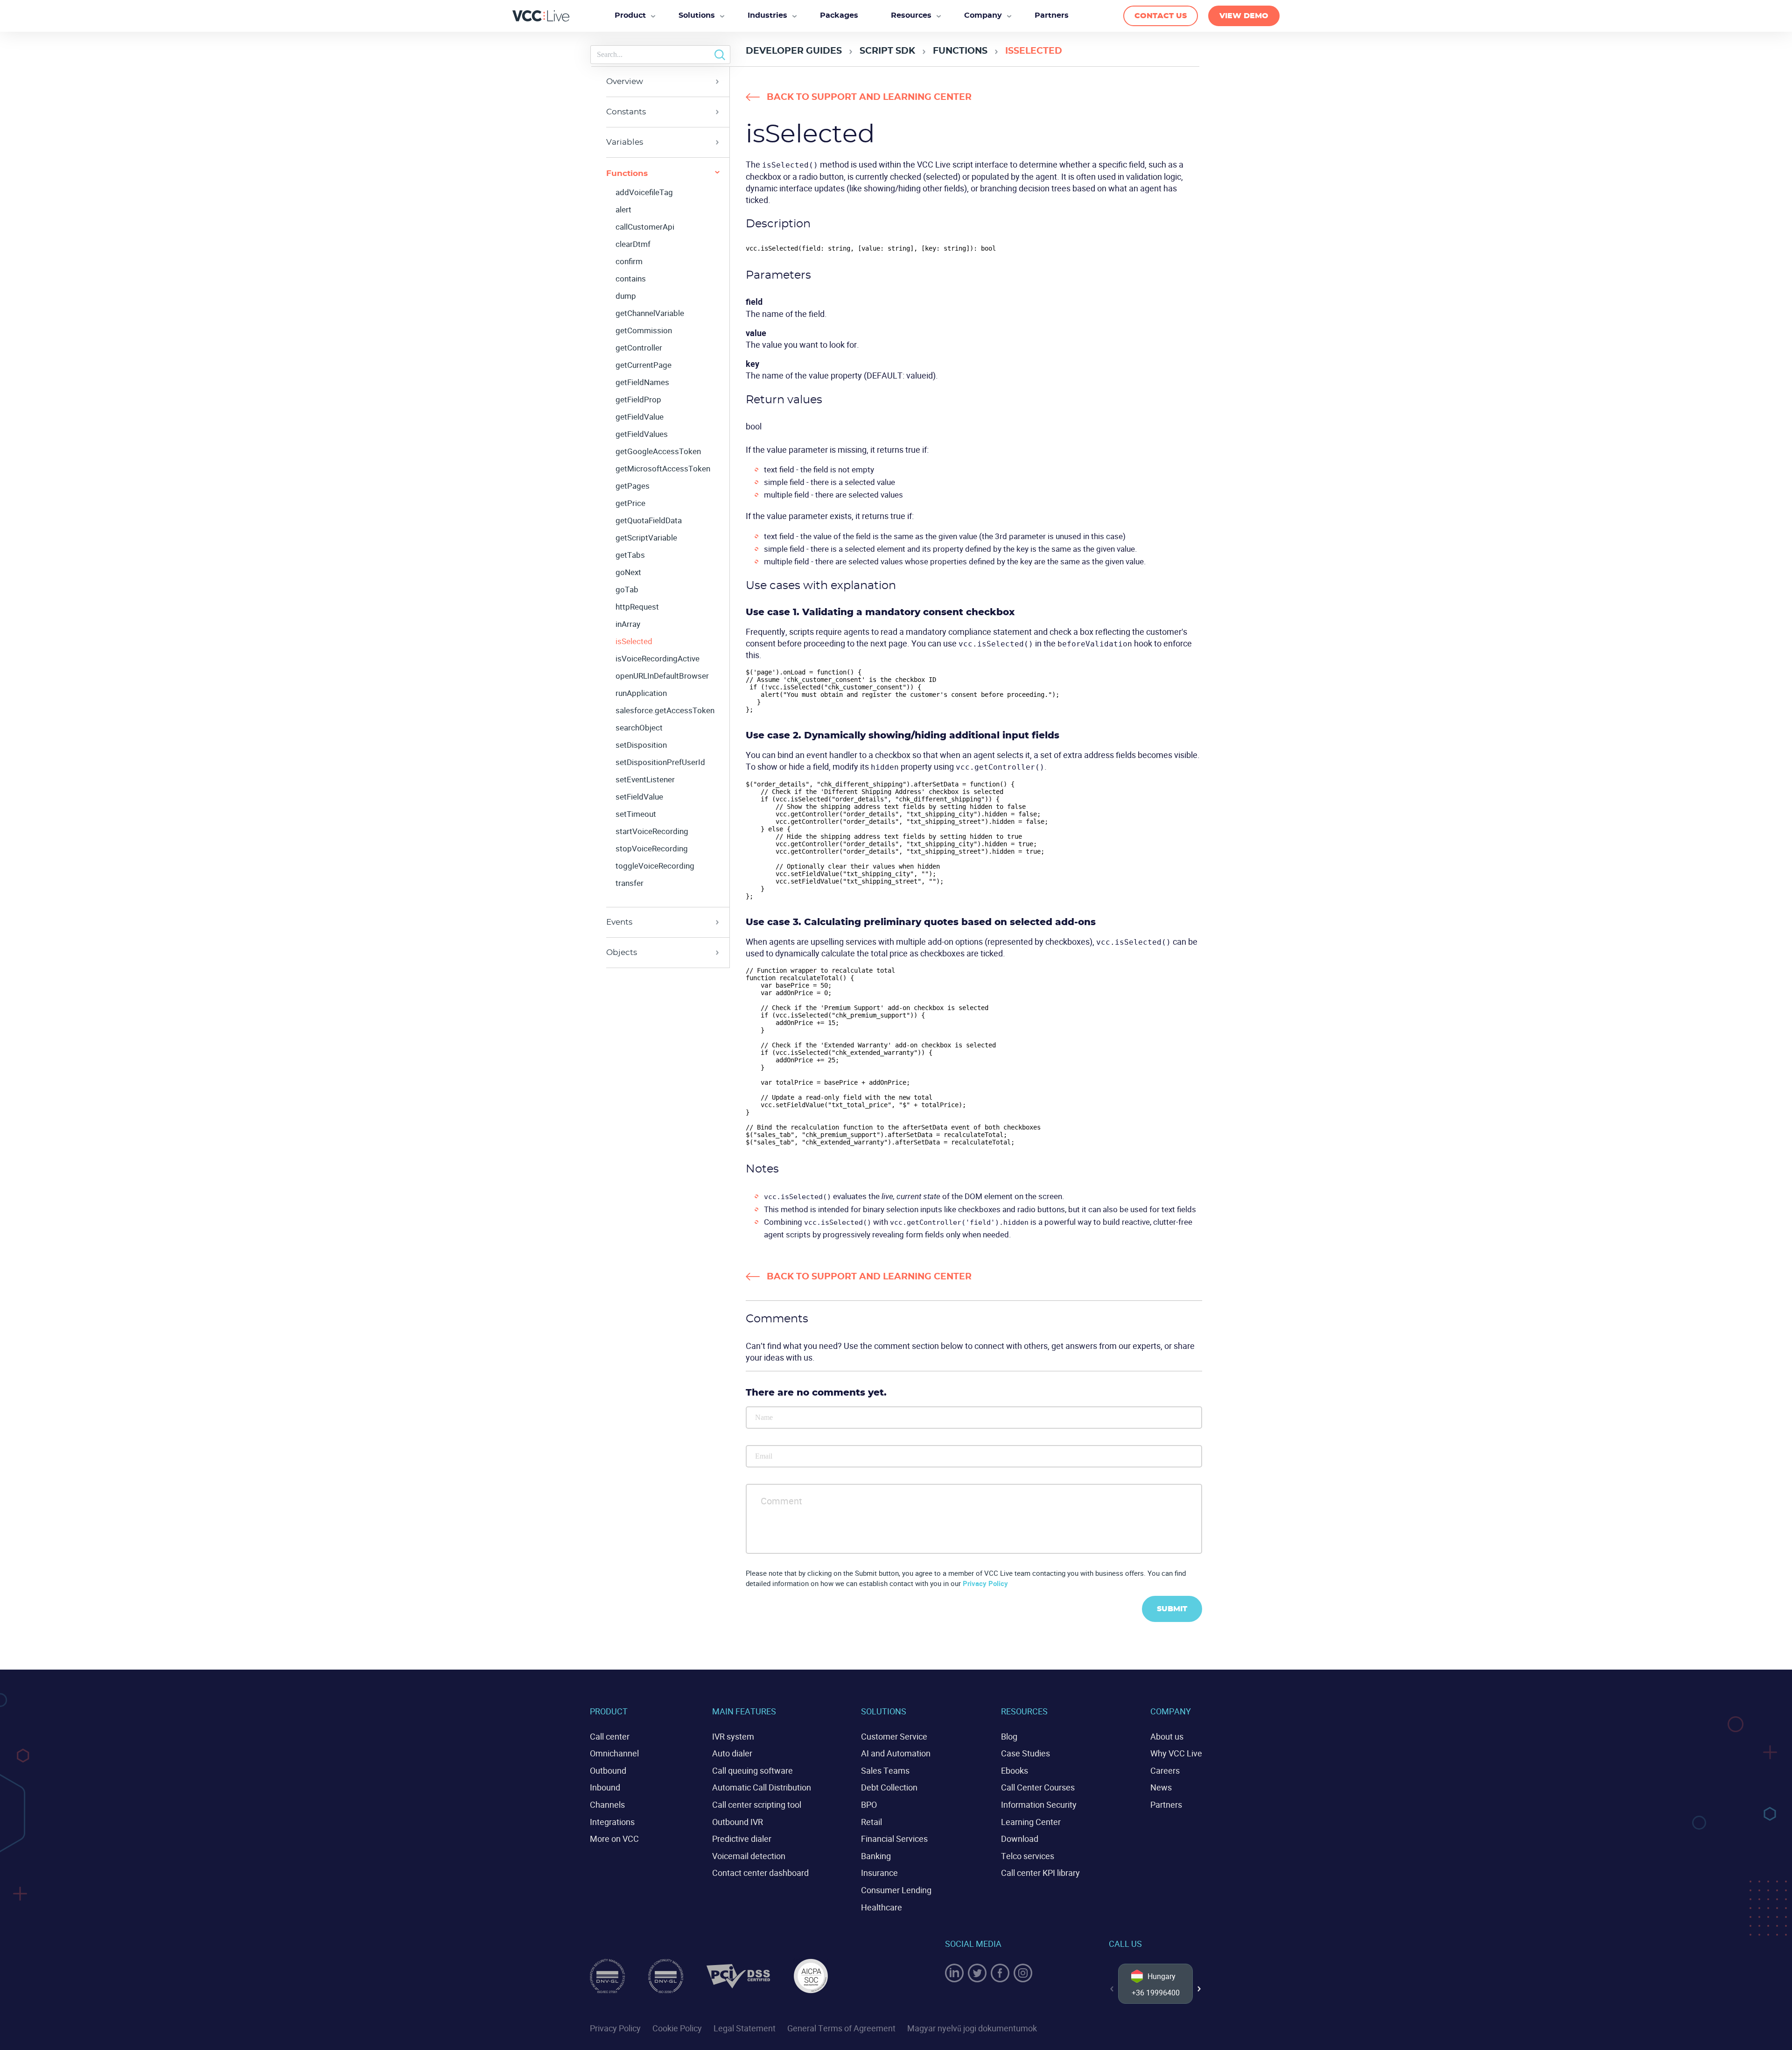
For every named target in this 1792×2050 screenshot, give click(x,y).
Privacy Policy (985, 1583)
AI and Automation (896, 1753)
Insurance (879, 1873)
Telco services (1028, 1856)
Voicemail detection (749, 1856)
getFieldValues (642, 434)
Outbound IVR (738, 1822)
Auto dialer (732, 1753)
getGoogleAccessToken (658, 451)
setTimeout (636, 814)
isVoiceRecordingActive (658, 659)
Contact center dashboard (760, 1873)
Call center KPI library (1040, 1873)
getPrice (630, 503)
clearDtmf (633, 244)
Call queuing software (752, 1770)
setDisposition (641, 745)
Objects (622, 952)
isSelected (634, 641)
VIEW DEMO (1244, 16)
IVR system (733, 1736)
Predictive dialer (742, 1839)
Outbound (608, 1770)
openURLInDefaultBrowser (662, 676)
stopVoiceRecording (652, 849)
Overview (625, 81)
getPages (633, 486)
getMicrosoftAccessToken (663, 469)
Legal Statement (745, 2028)
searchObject (639, 728)
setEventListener (645, 779)
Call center (610, 1736)
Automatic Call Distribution (762, 1787)
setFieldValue (639, 797)
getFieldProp (638, 400)
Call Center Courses (1038, 1787)
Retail (871, 1822)
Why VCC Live (1176, 1753)
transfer (630, 883)
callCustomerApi (645, 227)
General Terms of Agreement (841, 2028)
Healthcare (882, 1907)
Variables (625, 142)
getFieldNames (642, 382)
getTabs (630, 555)
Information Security (1039, 1804)
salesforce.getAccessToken (665, 710)
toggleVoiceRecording (655, 866)
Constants (626, 112)
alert (623, 210)
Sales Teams (885, 1770)
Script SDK (887, 51)
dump (626, 296)
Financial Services (894, 1839)
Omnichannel (614, 1753)
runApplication (641, 693)
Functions (960, 51)
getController (639, 348)
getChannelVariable (650, 313)
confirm (629, 261)
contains (631, 279)
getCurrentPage (644, 365)
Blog (1009, 1736)
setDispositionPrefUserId (660, 762)
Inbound (605, 1787)
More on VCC (614, 1839)
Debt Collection (889, 1787)
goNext (628, 572)
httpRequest (637, 607)
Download (1020, 1839)
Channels (607, 1804)
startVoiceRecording (652, 831)
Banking (876, 1856)
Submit (1172, 1609)
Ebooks (1015, 1770)
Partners (1166, 1804)
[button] (1199, 1989)
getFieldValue (640, 417)
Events (619, 922)
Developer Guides (794, 51)
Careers (1165, 1770)
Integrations (612, 1822)
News (1161, 1787)
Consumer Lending (896, 1890)
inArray (628, 624)
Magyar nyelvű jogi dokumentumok (972, 2028)
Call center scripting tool (757, 1804)
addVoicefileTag (644, 192)
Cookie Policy (677, 2028)
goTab (627, 590)
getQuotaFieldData (649, 520)
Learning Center (1031, 1822)
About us (1167, 1736)
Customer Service (894, 1736)
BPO (869, 1804)
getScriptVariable (646, 538)
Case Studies (1025, 1753)
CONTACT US (1161, 16)
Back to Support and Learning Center (869, 97)
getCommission (644, 330)
